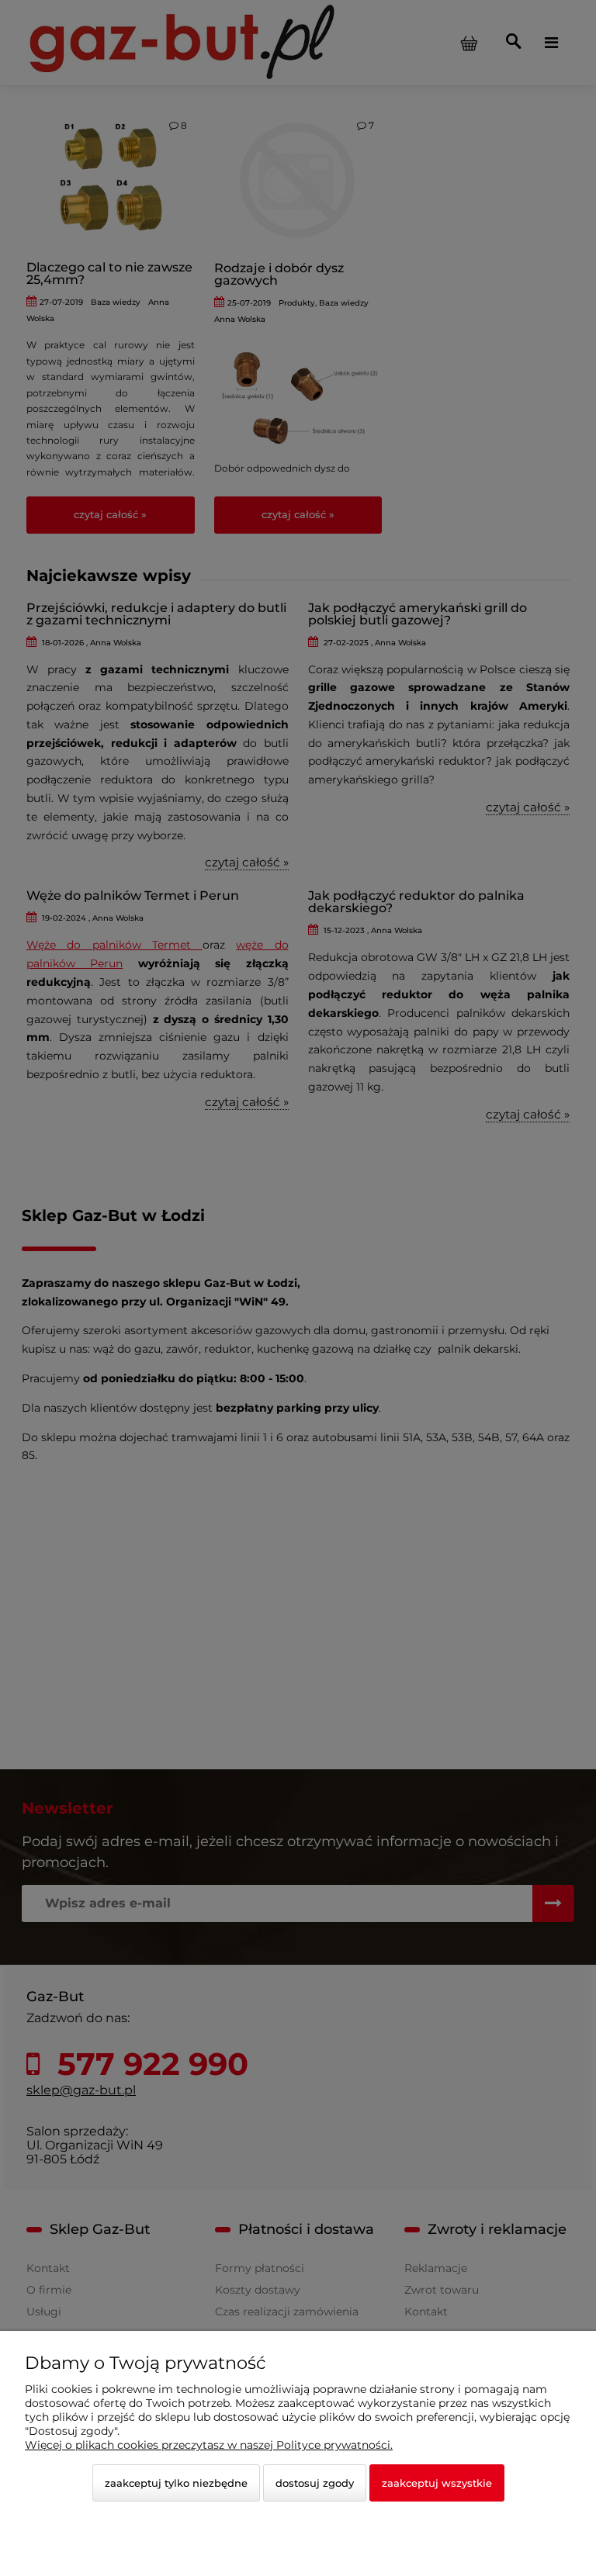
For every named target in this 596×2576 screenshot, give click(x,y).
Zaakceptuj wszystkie (437, 2483)
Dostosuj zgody (315, 2483)
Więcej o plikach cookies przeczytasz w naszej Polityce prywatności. (209, 2445)
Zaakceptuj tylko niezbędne (176, 2483)
